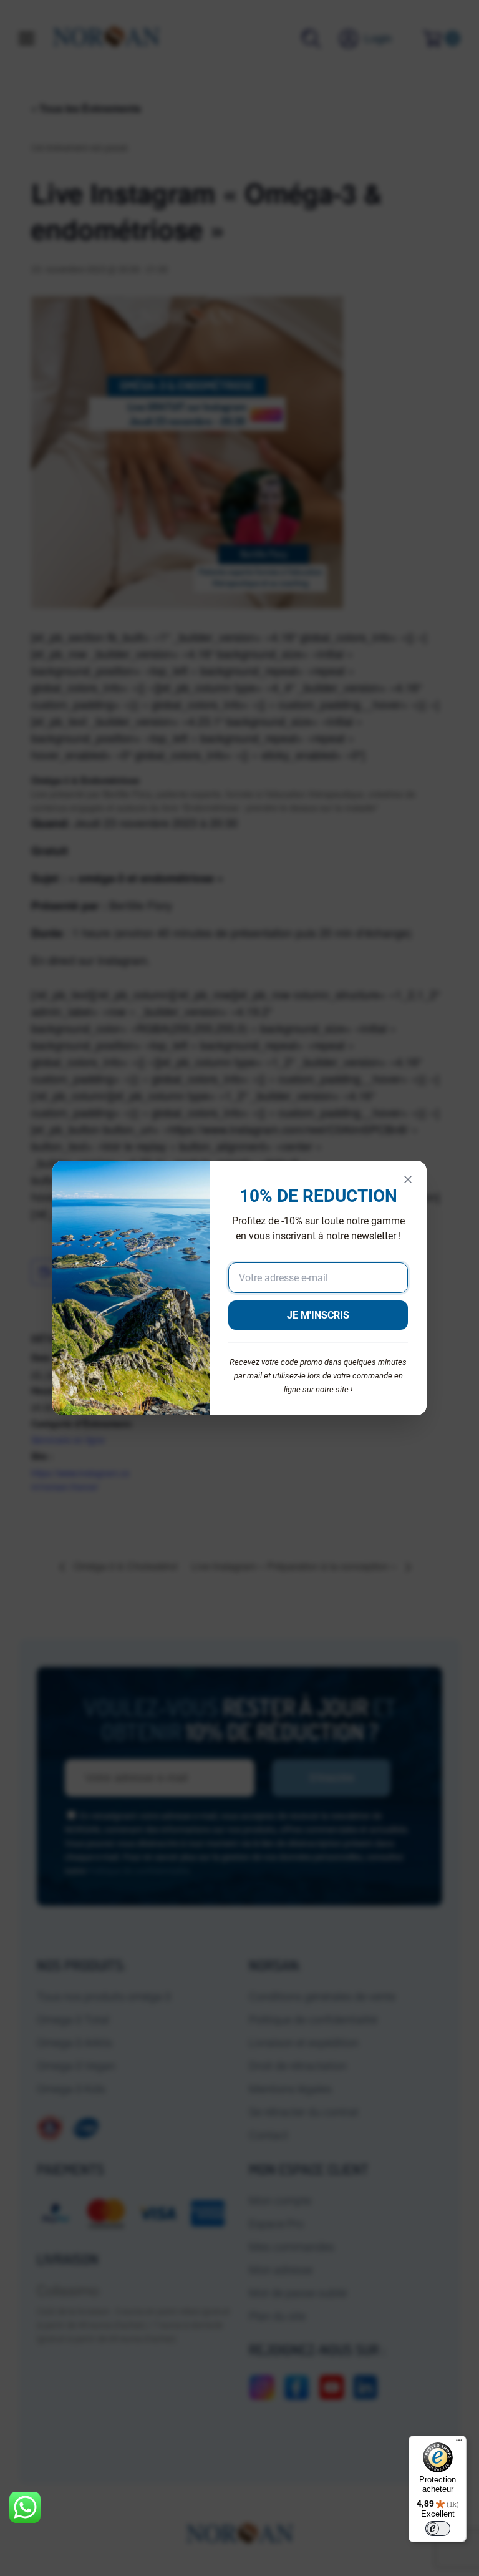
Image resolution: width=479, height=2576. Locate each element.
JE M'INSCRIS (318, 1315)
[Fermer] (408, 1179)
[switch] (438, 2529)
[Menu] (459, 2443)
